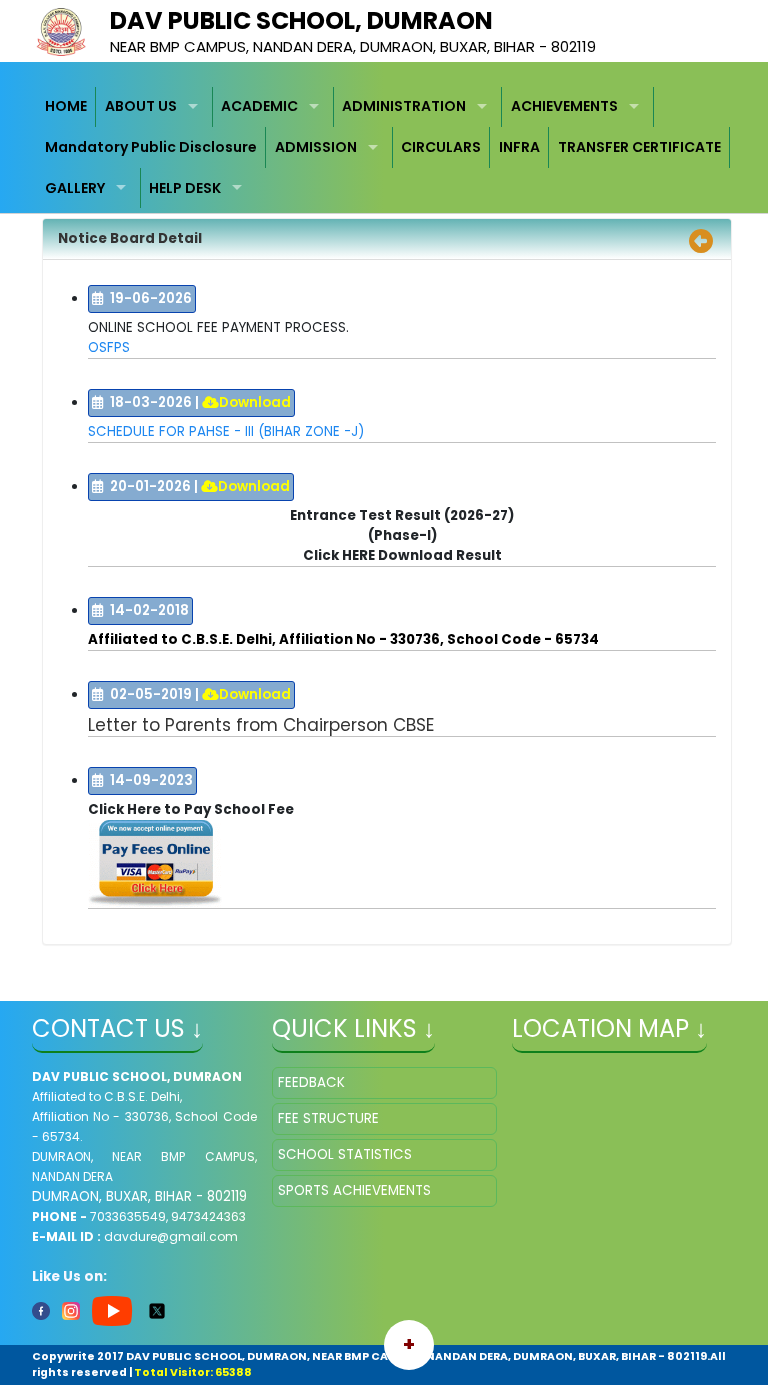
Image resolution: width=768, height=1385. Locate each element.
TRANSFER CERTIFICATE (639, 147)
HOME (66, 106)
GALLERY (75, 188)
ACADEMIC (259, 106)
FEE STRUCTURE (328, 1118)
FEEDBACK (311, 1082)
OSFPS (109, 347)
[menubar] (384, 148)
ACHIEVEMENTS (564, 106)
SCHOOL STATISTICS (345, 1154)
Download (255, 402)
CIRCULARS (441, 147)
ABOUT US (141, 106)
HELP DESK (185, 188)
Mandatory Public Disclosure (151, 147)
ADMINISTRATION (404, 106)
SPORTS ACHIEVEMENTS (354, 1190)
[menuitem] (67, 107)
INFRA (519, 147)
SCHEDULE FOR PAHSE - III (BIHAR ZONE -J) (226, 431)
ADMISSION (316, 147)
